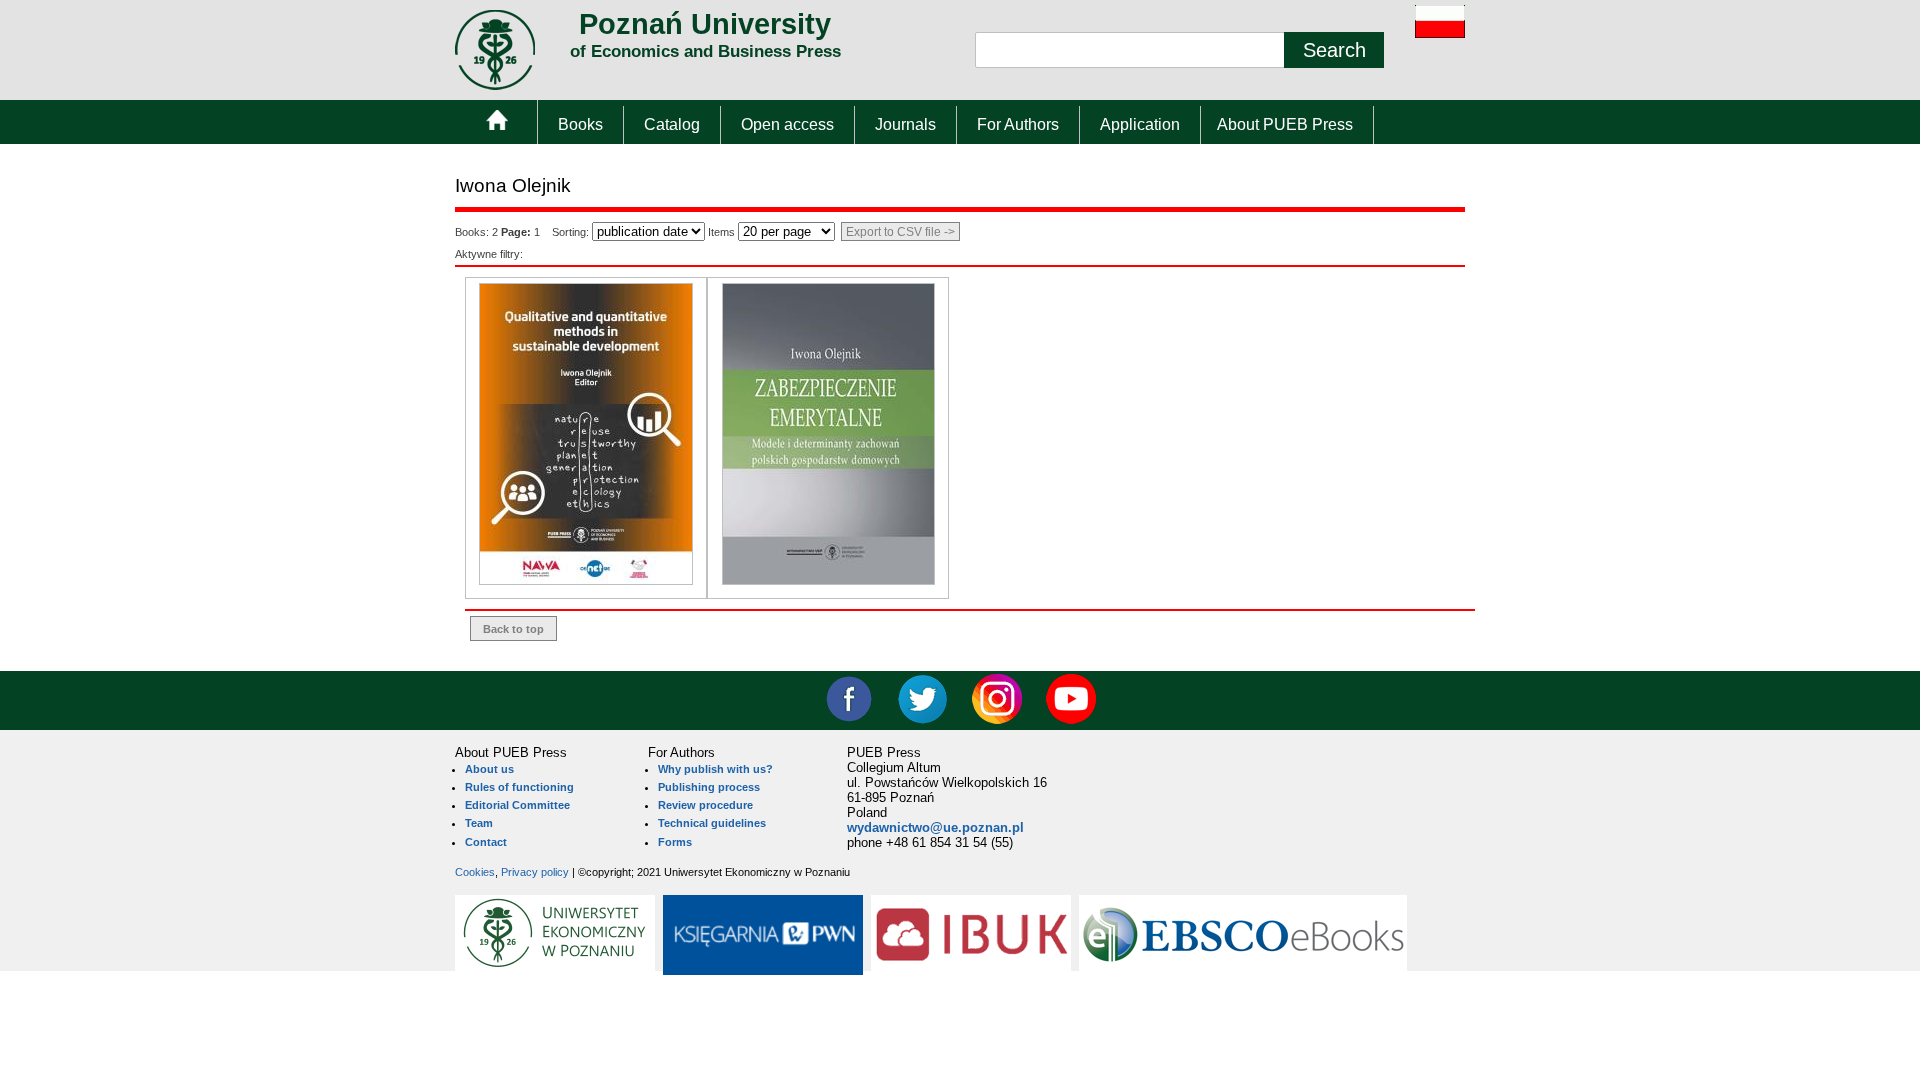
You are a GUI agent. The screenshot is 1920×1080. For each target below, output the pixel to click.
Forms (675, 842)
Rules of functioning (519, 787)
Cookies (475, 872)
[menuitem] (496, 124)
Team (479, 823)
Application (1140, 124)
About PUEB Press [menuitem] (1285, 124)
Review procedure (705, 805)
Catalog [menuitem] (672, 124)
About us (489, 769)
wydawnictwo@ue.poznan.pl (935, 827)
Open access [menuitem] (787, 124)
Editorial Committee (517, 805)
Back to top (513, 629)
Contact (486, 842)
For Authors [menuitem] (1018, 124)
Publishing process (709, 787)
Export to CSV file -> (900, 232)
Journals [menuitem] (905, 124)
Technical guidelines (712, 823)
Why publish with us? (715, 769)
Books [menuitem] (580, 124)
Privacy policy (535, 872)
